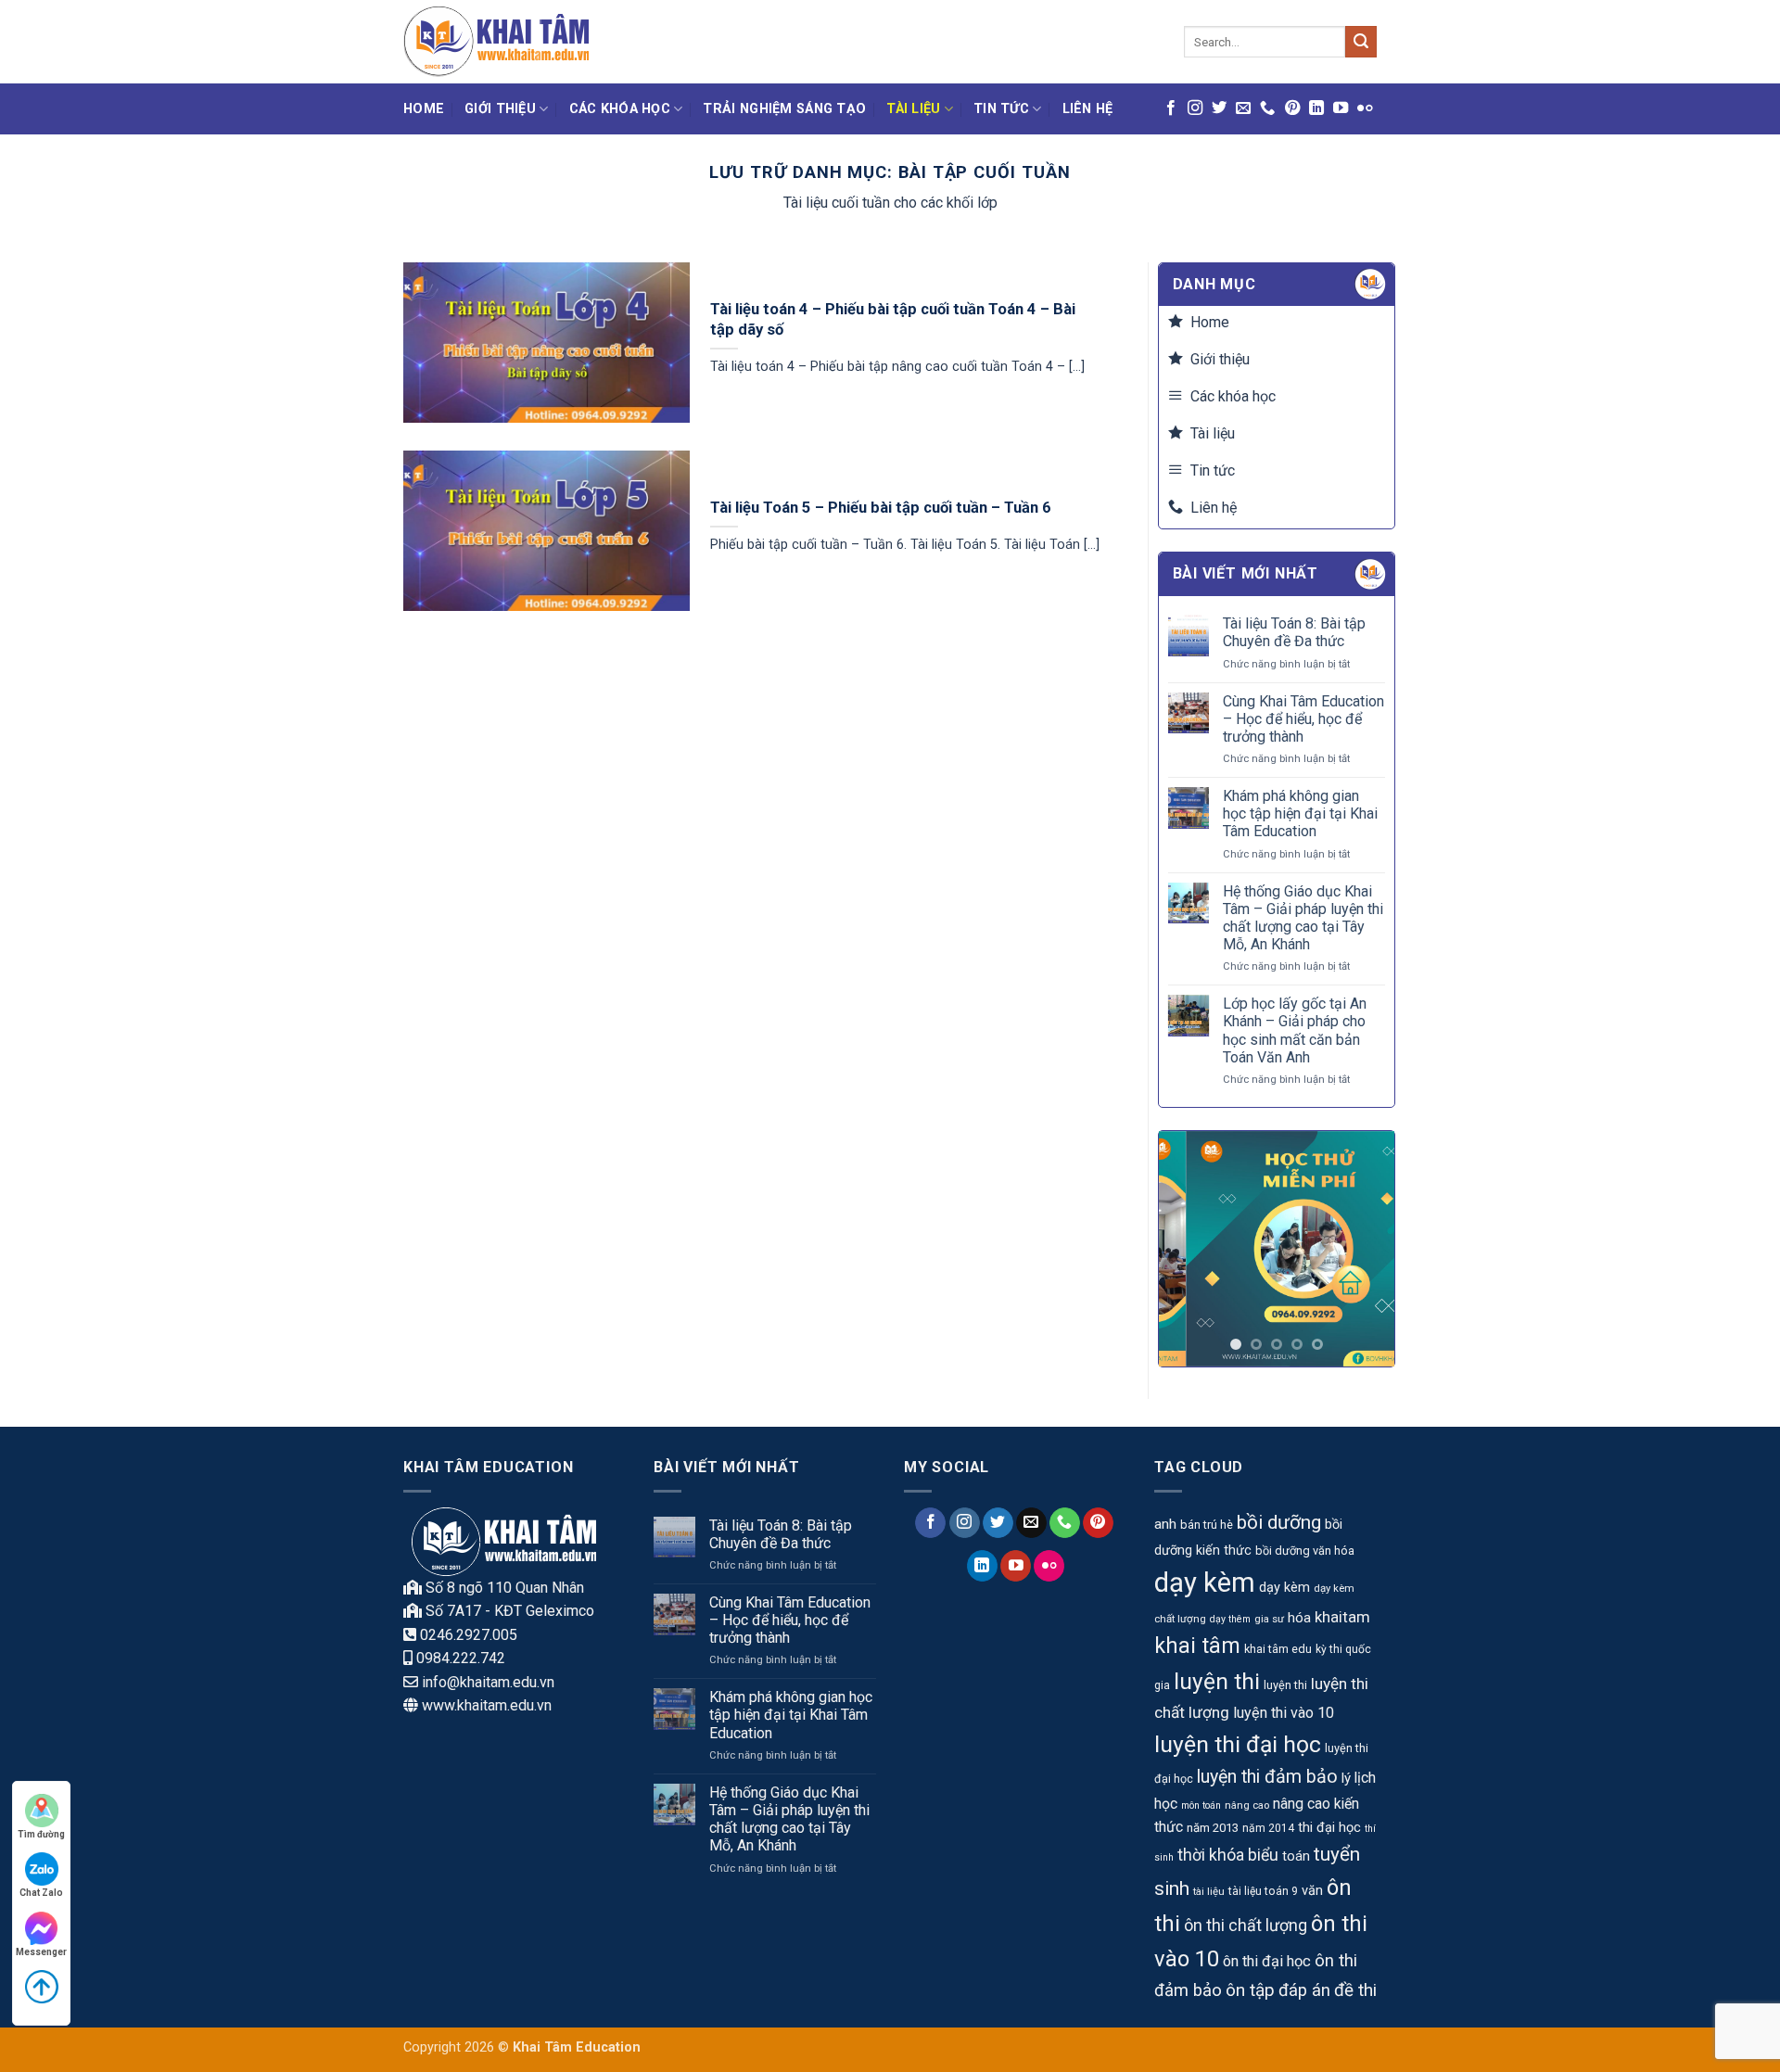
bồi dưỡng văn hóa (1305, 1551)
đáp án (1304, 1990)
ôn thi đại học (1267, 1961)
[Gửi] (1361, 42)
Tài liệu (913, 109)
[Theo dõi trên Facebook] (1171, 108)
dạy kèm (1205, 1583)
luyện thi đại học (1238, 1744)
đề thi (1355, 1990)
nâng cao (1247, 1805)
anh (1165, 1524)
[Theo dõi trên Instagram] (1195, 108)
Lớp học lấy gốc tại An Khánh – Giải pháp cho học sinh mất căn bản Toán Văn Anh (1295, 1030)
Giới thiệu (500, 109)
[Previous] (1187, 1249)
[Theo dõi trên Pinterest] (1292, 108)
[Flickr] (1365, 108)
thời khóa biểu (1228, 1855)
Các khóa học (620, 109)
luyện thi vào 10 (1284, 1713)
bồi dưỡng (1279, 1522)
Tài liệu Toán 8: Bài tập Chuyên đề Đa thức (1294, 632)
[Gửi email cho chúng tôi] (1243, 108)
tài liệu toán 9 (1263, 1891)
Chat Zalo (41, 1893)
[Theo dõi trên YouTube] (1341, 108)
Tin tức (1001, 109)
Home (424, 109)
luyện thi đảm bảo (1267, 1777)
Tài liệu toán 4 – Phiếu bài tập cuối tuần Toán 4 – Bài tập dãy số (893, 319)
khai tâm (1197, 1646)
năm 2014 (1268, 1828)
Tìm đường (41, 1834)
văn (1312, 1891)
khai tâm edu (1278, 1649)
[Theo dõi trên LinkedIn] (1316, 108)
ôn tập (1250, 1990)
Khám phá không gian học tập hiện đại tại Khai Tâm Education (1300, 814)
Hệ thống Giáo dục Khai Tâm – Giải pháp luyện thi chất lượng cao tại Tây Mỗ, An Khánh (1303, 918)
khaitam (1342, 1617)
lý (1346, 1778)
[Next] (1367, 1249)
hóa (1299, 1618)
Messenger (41, 1952)
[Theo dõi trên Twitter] (1219, 108)
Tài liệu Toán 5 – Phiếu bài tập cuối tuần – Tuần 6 (881, 508)
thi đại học (1329, 1828)
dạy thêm (1230, 1619)
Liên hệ (1088, 109)
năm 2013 (1213, 1828)
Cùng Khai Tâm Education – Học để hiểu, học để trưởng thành (1303, 719)
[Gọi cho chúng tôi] (1267, 108)
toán (1296, 1856)
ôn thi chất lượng (1246, 1925)
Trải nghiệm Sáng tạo (784, 109)
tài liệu (1209, 1891)
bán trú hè (1207, 1525)
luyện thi (1217, 1681)
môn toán (1201, 1805)
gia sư (1269, 1619)
